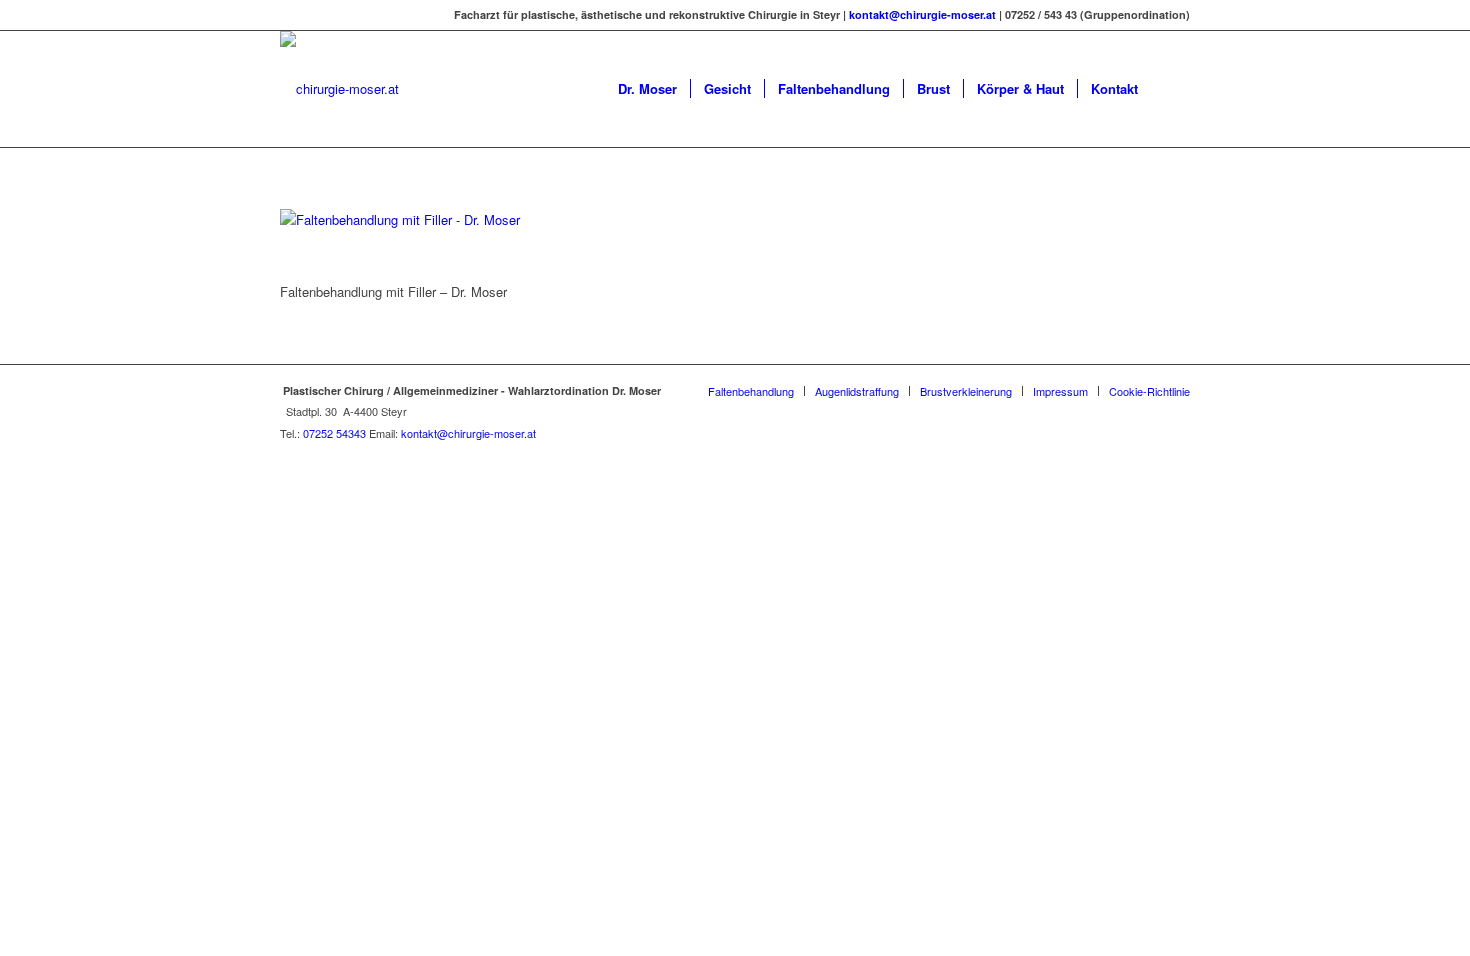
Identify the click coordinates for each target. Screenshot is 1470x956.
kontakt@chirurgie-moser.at (922, 14)
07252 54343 (334, 433)
